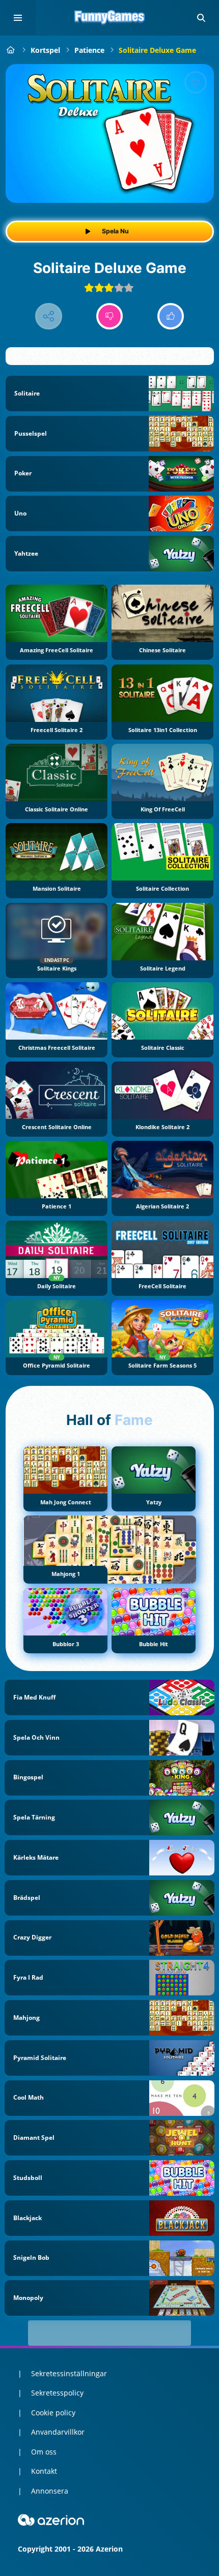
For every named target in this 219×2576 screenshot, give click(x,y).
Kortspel (45, 50)
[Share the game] (49, 316)
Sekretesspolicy (57, 2393)
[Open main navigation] (18, 18)
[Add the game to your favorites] (196, 82)
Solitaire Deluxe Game (157, 50)
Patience (89, 50)
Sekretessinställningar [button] (69, 2373)
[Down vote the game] (110, 316)
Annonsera (50, 2491)
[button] (201, 18)
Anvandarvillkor (58, 2432)
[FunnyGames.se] (11, 50)
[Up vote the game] (171, 316)
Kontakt (44, 2471)
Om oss (44, 2452)
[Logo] (109, 18)
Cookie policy (53, 2413)
